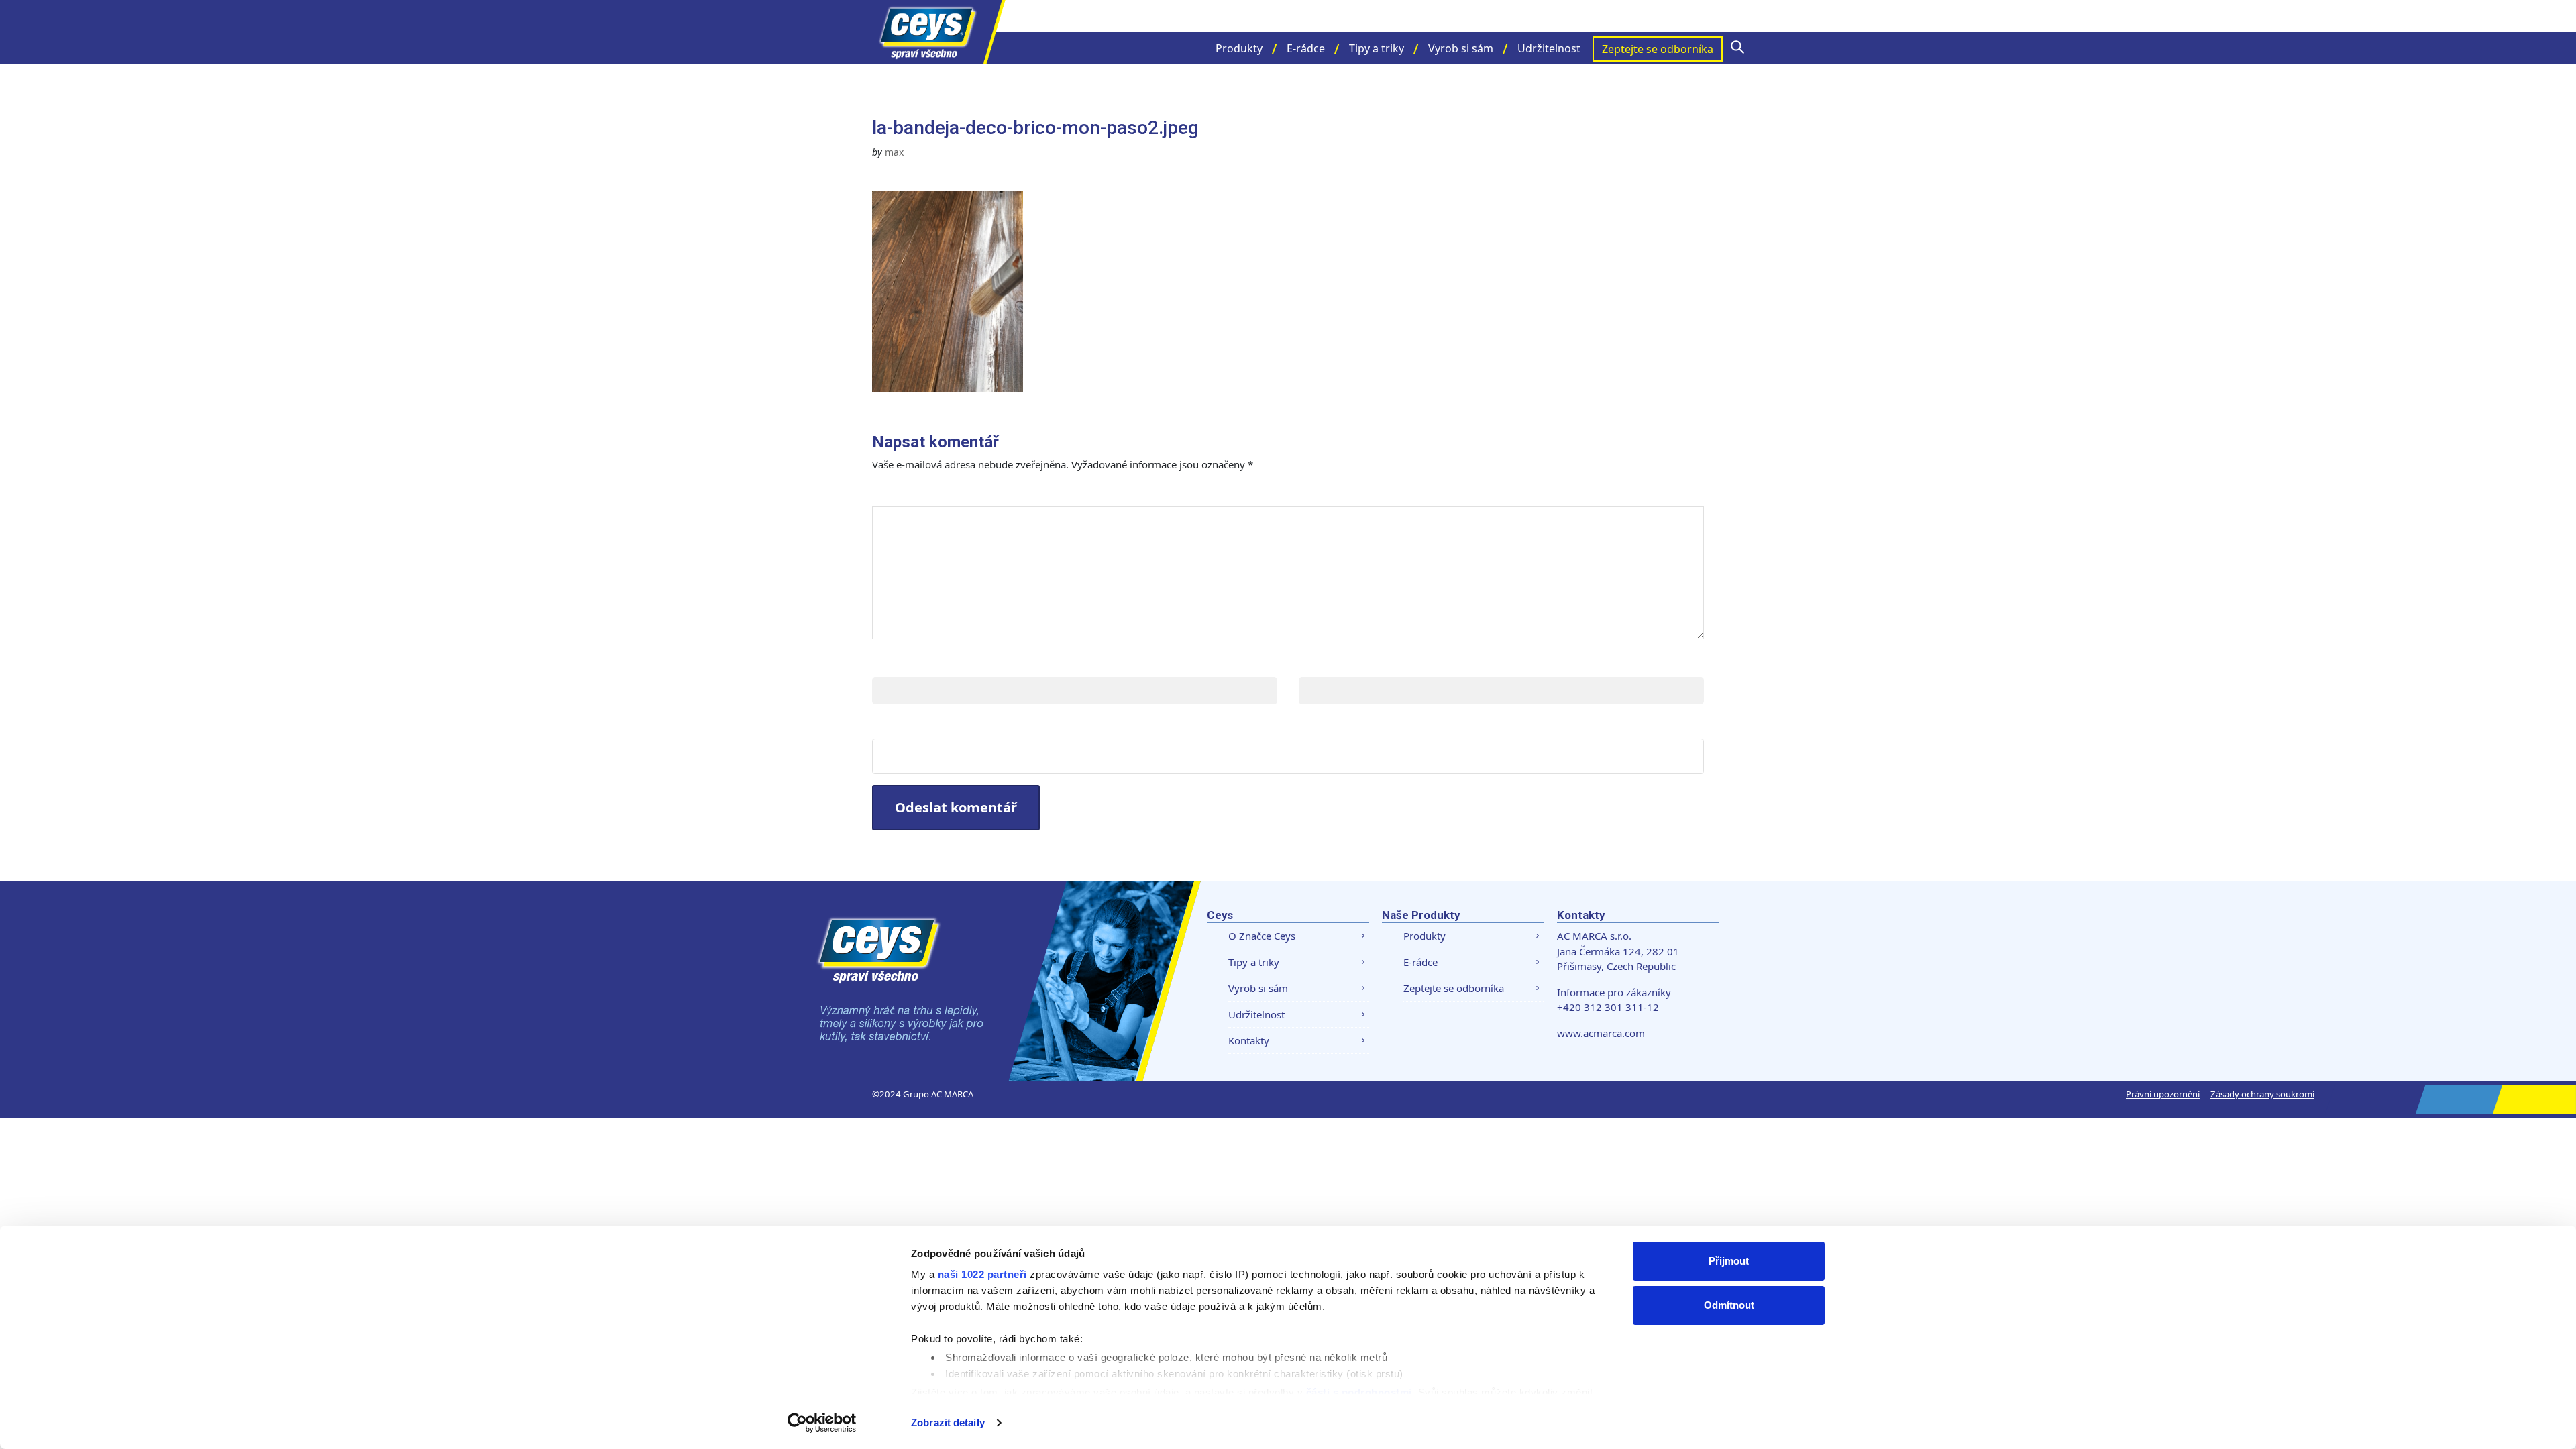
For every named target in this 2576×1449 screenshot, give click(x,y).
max (894, 152)
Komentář (911, 493)
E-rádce (1306, 48)
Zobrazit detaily (948, 1423)
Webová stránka (926, 725)
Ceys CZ (939, 32)
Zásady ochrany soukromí (2262, 1094)
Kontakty (1249, 1040)
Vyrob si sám (1461, 48)
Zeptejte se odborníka (1658, 49)
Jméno (894, 663)
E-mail (1319, 663)
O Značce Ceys (1262, 936)
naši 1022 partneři (982, 1274)
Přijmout (1729, 1261)
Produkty (1239, 48)
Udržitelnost (1549, 48)
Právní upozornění (2163, 1094)
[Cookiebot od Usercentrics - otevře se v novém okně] (822, 1423)
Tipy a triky (1377, 48)
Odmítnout (1729, 1305)
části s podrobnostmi (1359, 1392)
